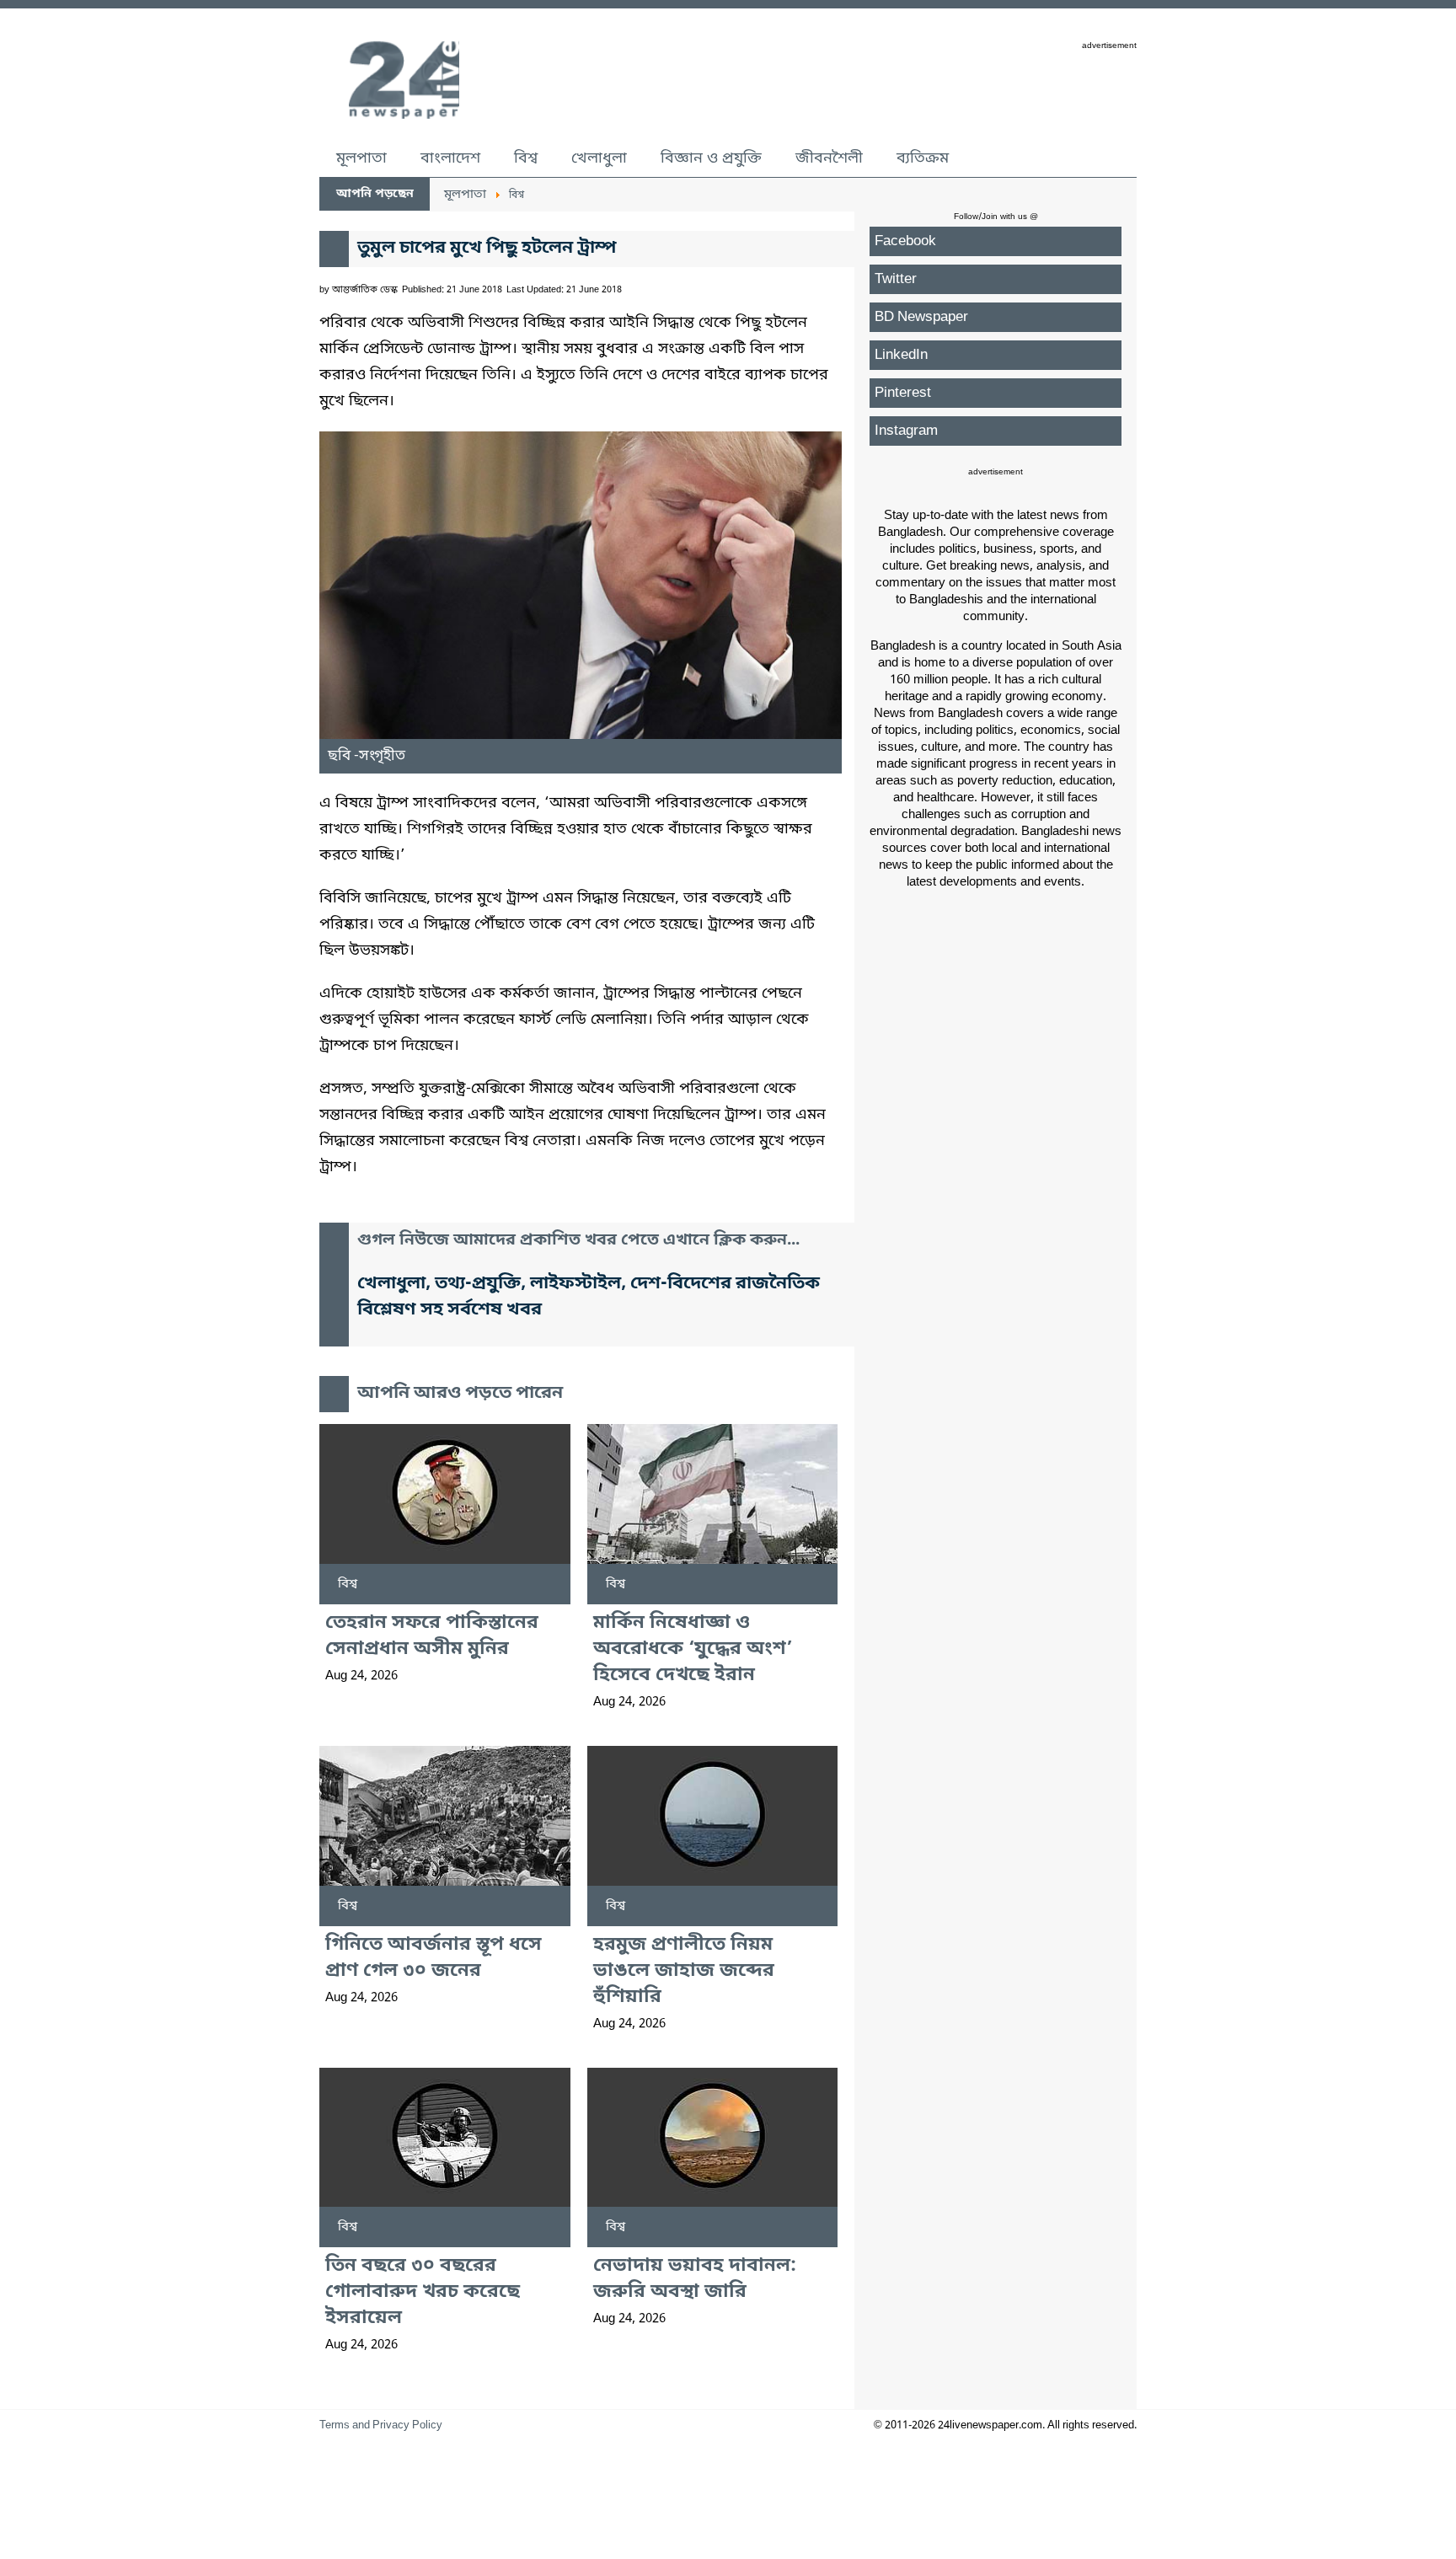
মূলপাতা (361, 158)
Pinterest (903, 393)
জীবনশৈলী (829, 158)
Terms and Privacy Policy (381, 2425)
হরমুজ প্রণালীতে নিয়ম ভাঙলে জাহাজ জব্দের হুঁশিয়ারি (684, 1971)
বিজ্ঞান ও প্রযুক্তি (711, 158)
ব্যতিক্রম (923, 158)
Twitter (896, 279)
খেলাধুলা (599, 158)
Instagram (906, 431)
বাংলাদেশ (450, 158)
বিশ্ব (526, 158)
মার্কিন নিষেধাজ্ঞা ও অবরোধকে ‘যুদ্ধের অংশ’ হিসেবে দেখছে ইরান (693, 1649)
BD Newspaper (921, 317)
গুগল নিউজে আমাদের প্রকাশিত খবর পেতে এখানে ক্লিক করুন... (578, 1241)
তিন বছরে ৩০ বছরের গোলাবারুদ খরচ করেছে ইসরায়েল (423, 2292)
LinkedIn (901, 355)
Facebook (905, 241)
